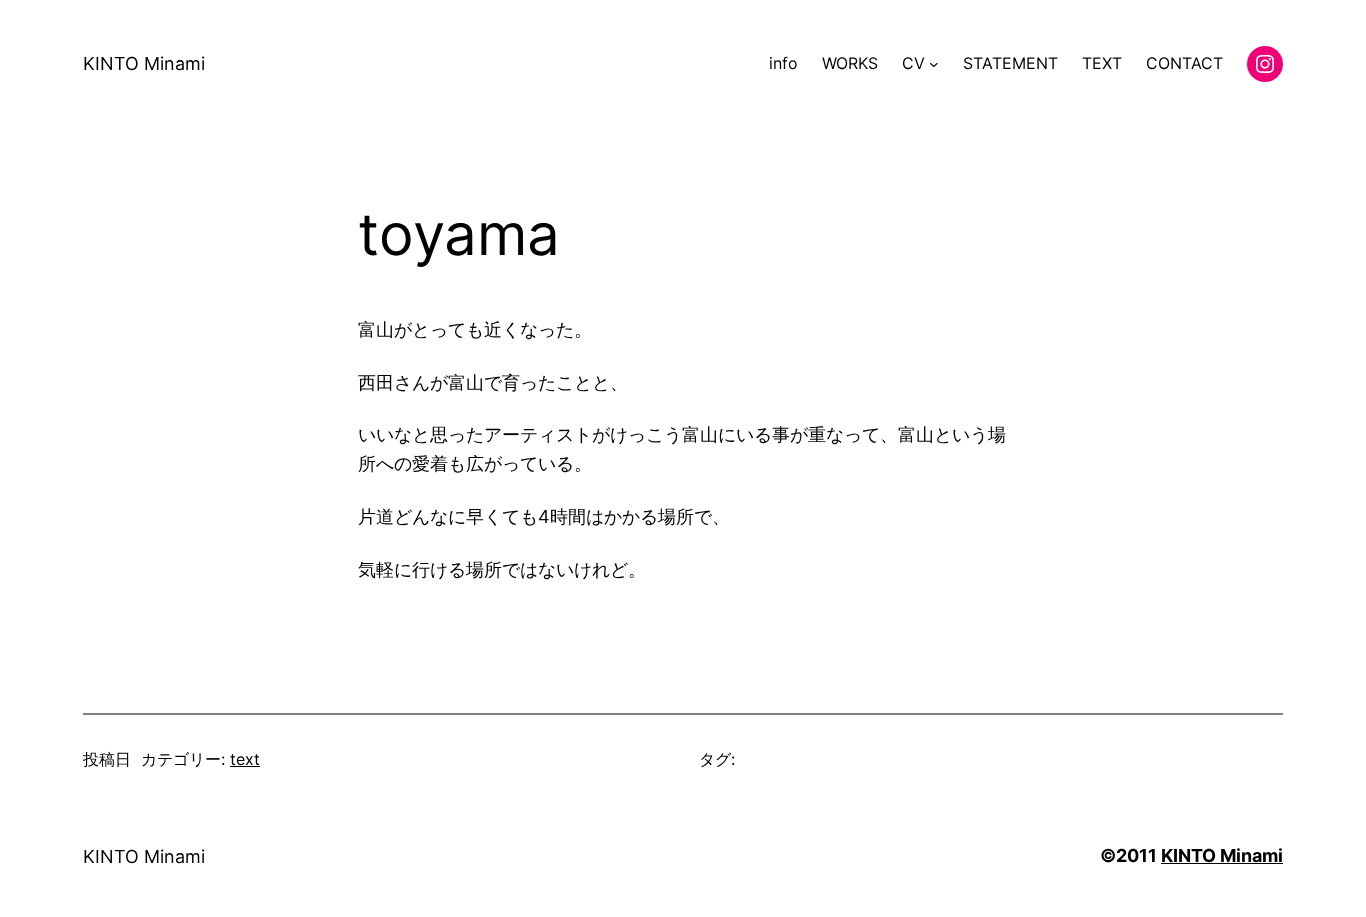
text (245, 759)
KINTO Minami (144, 63)
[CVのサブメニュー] (934, 64)
